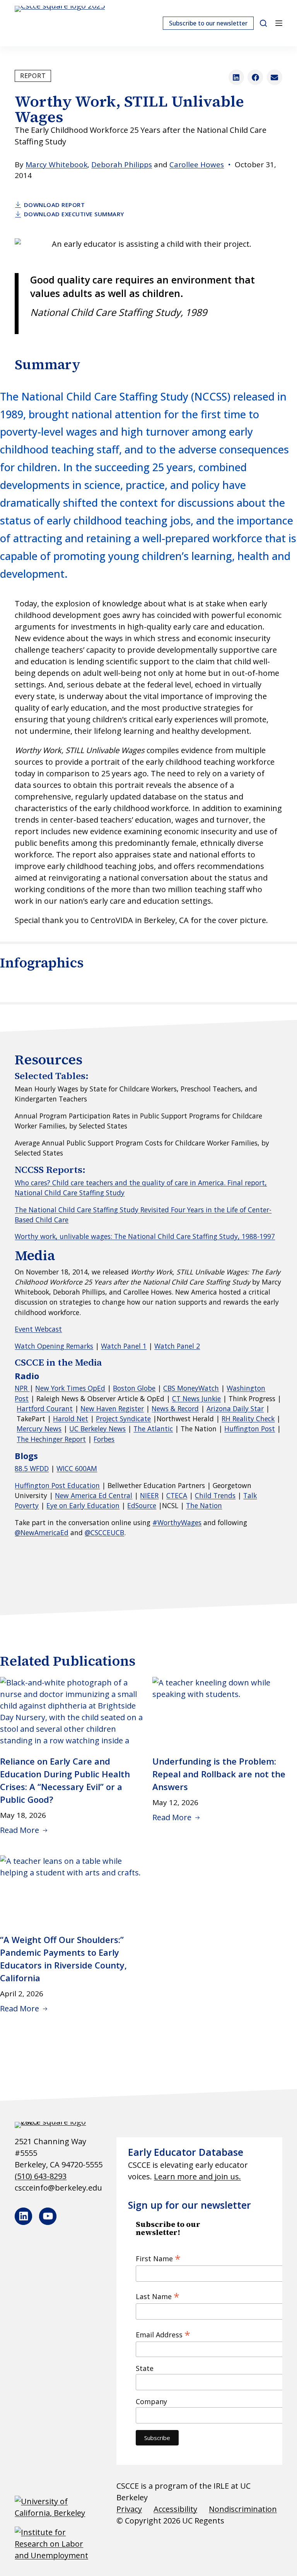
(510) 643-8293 (41, 2176)
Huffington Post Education (57, 1485)
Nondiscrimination (243, 2509)
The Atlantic (153, 1429)
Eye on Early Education (83, 1505)
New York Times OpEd (70, 1388)
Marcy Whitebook (56, 165)
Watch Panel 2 (177, 1346)
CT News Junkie (196, 1398)
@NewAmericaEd (42, 1532)
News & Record (175, 1408)
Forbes (104, 1439)
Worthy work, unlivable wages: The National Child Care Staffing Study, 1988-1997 (145, 1236)
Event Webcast (38, 1329)
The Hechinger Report (51, 1439)
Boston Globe (134, 1388)
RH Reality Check (248, 1419)
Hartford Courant (45, 1408)
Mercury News (39, 1429)
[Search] (263, 23)
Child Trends (215, 1495)
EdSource (142, 1505)
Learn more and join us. (197, 2176)
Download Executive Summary (74, 214)
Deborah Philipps (122, 165)
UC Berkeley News (97, 1429)
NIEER (149, 1495)
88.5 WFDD (32, 1468)
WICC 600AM (77, 1468)
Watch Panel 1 (124, 1346)
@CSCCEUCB (104, 1532)
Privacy (129, 2509)
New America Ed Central (94, 1495)
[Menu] (279, 23)
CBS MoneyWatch (191, 1388)
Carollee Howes (197, 165)
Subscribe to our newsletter (208, 23)
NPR (22, 1388)
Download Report (55, 205)
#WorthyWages (177, 1522)
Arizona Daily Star (235, 1408)
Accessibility (175, 2509)
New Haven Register (112, 1408)
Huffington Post (250, 1429)
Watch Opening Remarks (54, 1346)
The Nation (204, 1505)
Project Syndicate (123, 1419)
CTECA (177, 1495)
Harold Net (71, 1419)
